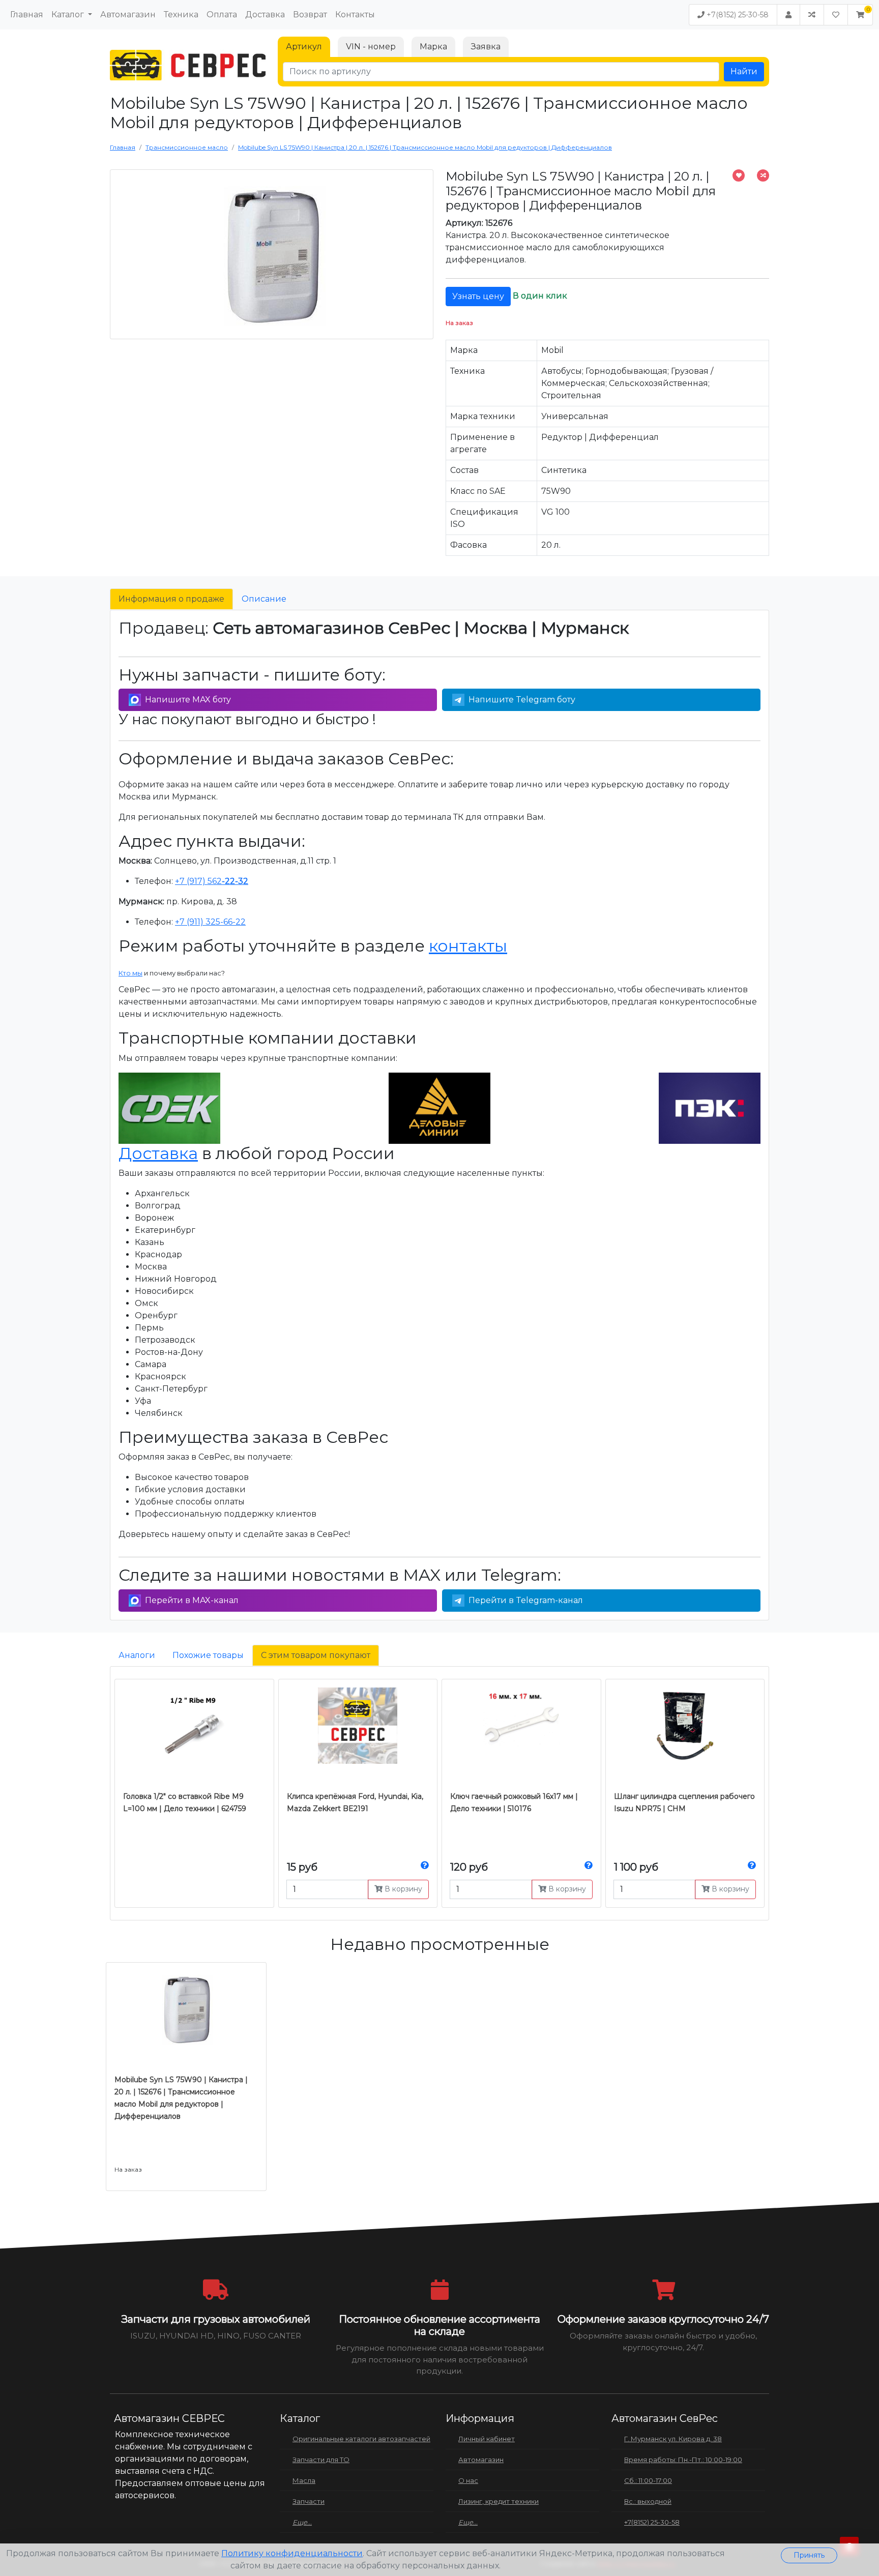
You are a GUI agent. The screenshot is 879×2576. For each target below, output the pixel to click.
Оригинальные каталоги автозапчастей (361, 2439)
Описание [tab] (264, 599)
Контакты (355, 14)
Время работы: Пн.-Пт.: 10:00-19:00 (683, 2460)
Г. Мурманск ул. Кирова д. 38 (673, 2439)
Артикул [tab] (304, 47)
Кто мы (130, 973)
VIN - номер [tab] (371, 47)
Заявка (486, 47)
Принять (809, 2555)
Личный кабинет (487, 2439)
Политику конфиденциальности (292, 2553)
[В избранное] (739, 175)
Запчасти (309, 2501)
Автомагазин (128, 14)
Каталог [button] (69, 14)
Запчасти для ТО (321, 2460)
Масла (304, 2480)
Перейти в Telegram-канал (526, 1600)
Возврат (310, 14)
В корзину (402, 1889)
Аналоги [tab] (137, 1655)
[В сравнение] (763, 175)
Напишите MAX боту (188, 700)
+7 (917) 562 (212, 881)
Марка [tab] (433, 47)
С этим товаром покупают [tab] (316, 1655)
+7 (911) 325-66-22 (210, 922)
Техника (181, 14)
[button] (860, 15)
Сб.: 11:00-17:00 (648, 2480)
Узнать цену (478, 296)
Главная (27, 14)
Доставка (265, 14)
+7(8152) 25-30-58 (737, 15)
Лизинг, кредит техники (499, 2501)
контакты (468, 946)
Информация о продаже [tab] (171, 599)
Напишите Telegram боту (522, 700)
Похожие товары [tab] (208, 1655)
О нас (468, 2480)
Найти (744, 71)
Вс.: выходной (648, 2501)
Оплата (222, 14)
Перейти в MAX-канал (192, 1600)
